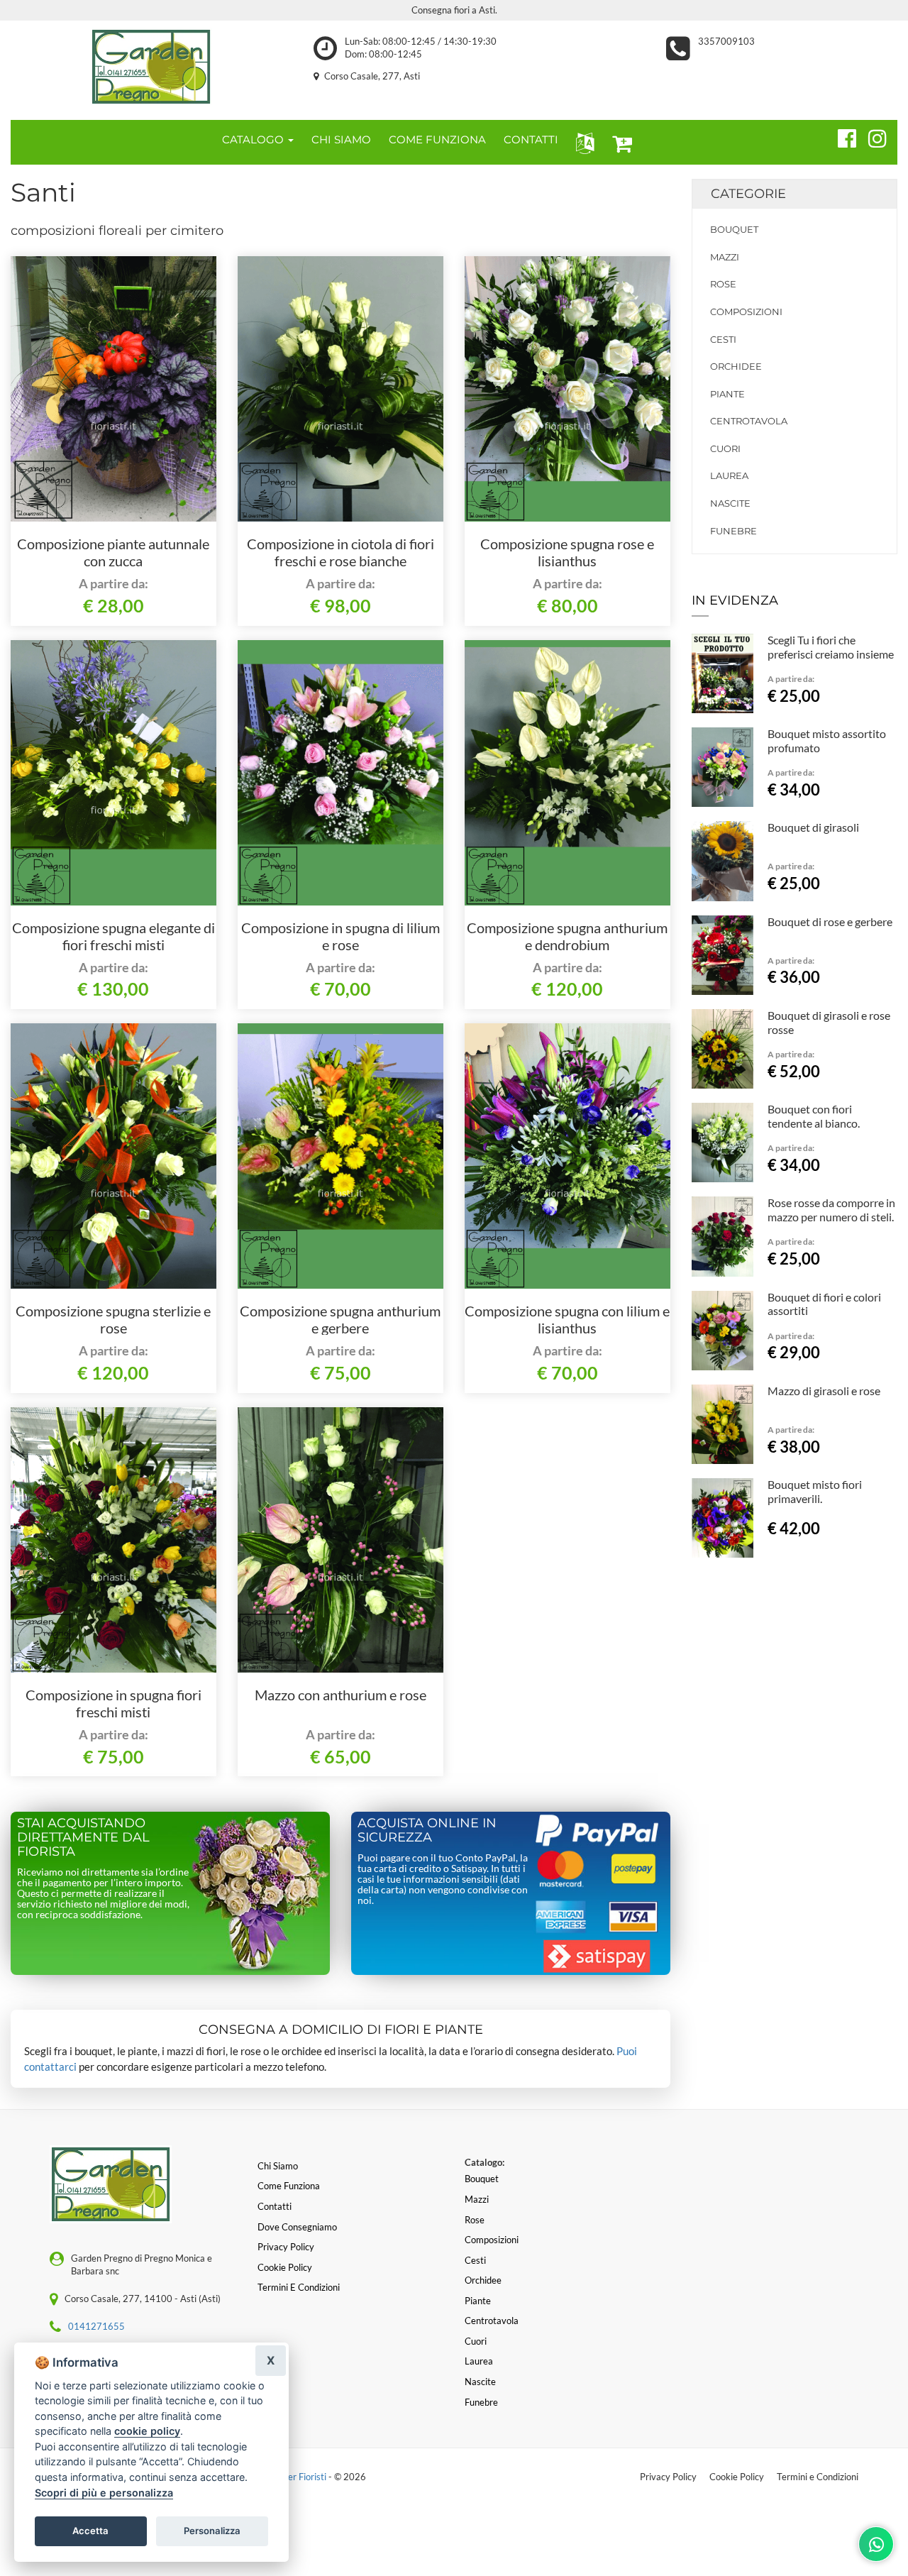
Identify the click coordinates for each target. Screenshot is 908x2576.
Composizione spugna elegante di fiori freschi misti (113, 936)
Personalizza (212, 2531)
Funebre (733, 531)
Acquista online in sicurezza (427, 1830)
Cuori (725, 448)
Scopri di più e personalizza (104, 2493)
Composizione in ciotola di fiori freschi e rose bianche (340, 552)
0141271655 (96, 2326)
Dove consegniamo (297, 2227)
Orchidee (736, 366)
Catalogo (254, 139)
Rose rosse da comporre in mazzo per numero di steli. (831, 1210)
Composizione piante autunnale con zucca (113, 552)
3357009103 (726, 41)
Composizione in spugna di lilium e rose (340, 936)
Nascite (730, 503)
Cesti (723, 339)
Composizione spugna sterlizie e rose (113, 1319)
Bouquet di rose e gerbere (830, 921)
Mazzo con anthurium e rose (340, 1695)
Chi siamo (278, 2166)
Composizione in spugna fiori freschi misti (113, 1703)
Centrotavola (749, 421)
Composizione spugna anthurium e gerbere (340, 1319)
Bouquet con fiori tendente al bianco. (814, 1116)
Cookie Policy (737, 2477)
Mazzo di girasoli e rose (824, 1391)
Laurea (729, 475)
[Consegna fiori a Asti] (151, 67)
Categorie (748, 194)
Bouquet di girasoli (813, 827)
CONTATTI (531, 139)
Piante (727, 394)
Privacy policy (286, 2247)
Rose (723, 284)
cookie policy (147, 2431)
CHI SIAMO (341, 139)
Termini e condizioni (299, 2287)
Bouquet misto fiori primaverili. (815, 1491)
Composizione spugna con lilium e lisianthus (567, 1319)
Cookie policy (285, 2267)
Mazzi (725, 257)
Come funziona (289, 2186)
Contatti (275, 2206)
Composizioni (746, 312)
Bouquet (734, 229)
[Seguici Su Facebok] (841, 136)
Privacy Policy (668, 2477)
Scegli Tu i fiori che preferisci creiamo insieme (831, 647)
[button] (582, 142)
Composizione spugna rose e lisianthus (567, 552)
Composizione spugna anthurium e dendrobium (567, 936)
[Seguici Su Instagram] (871, 136)
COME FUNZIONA (437, 139)
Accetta (90, 2531)
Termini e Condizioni (818, 2477)
